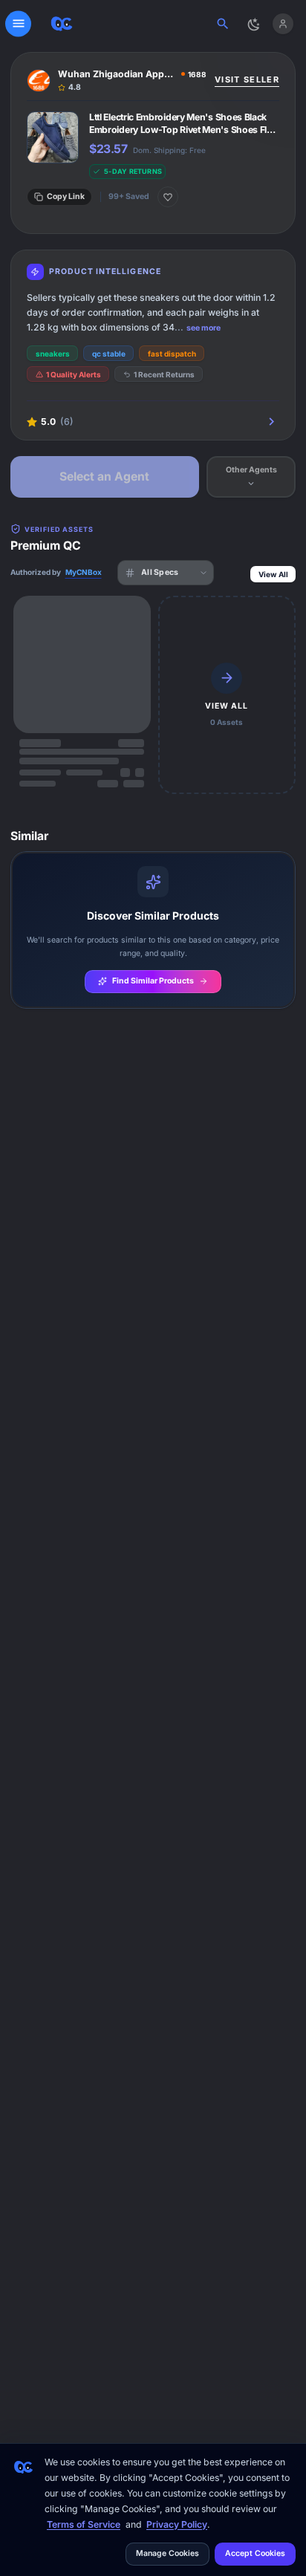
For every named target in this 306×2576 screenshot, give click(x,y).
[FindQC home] (62, 24)
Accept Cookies (255, 2553)
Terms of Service (84, 2524)
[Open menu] (18, 23)
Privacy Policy (177, 2524)
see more (204, 328)
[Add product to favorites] (168, 197)
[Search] (223, 23)
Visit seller (247, 79)
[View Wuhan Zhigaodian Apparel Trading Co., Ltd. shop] (117, 81)
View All (273, 574)
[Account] (283, 23)
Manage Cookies (167, 2553)
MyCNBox (84, 572)
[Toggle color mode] (253, 23)
